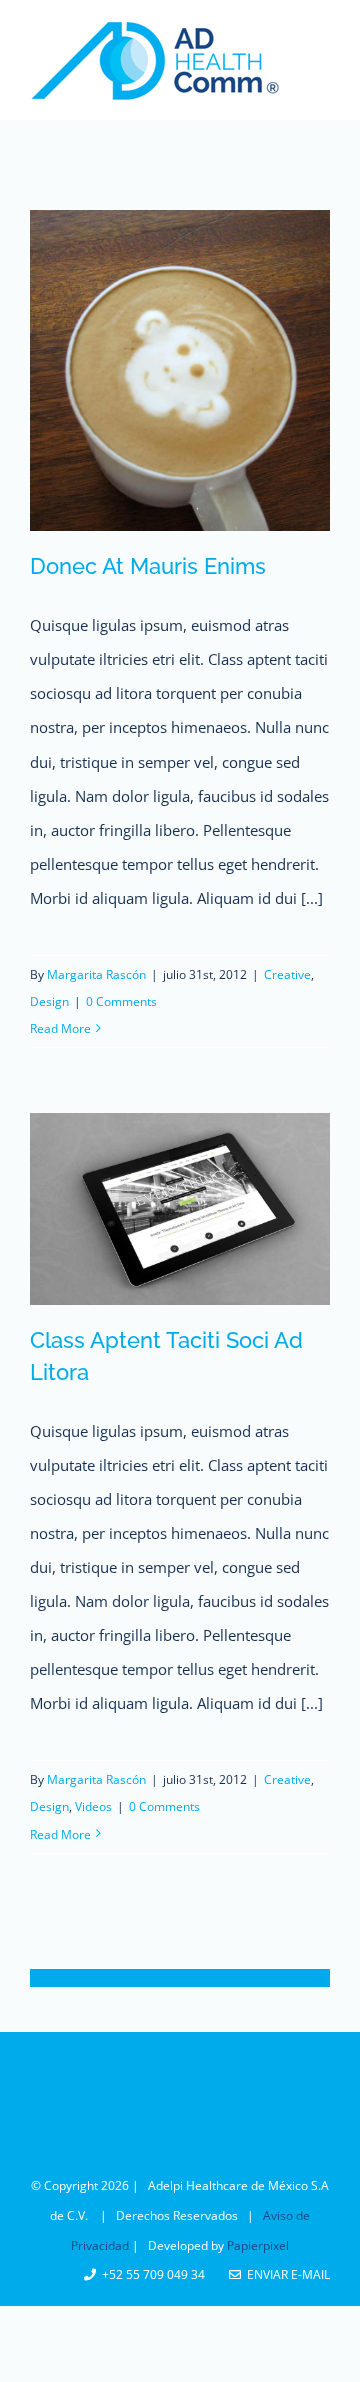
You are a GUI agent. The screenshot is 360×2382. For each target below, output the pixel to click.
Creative (287, 974)
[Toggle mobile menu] (319, 33)
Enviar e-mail (285, 2274)
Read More (60, 1028)
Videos (93, 1806)
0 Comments (121, 1001)
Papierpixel (258, 2245)
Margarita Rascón (96, 974)
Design (49, 1001)
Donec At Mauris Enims (148, 566)
